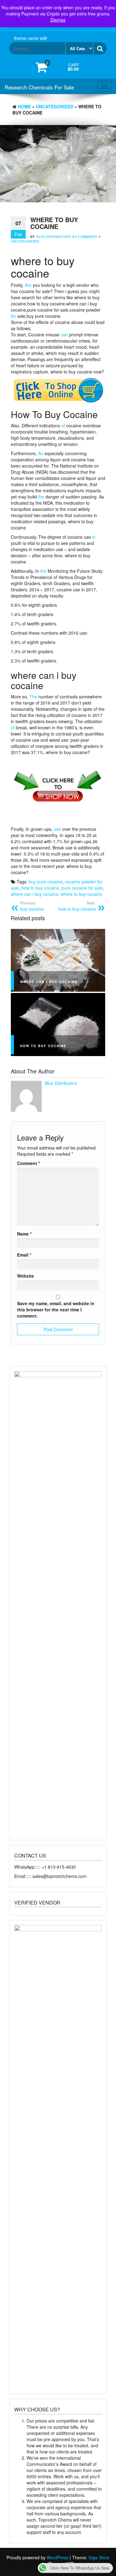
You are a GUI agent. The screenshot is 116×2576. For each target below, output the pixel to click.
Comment (28, 1163)
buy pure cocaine (46, 882)
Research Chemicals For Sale (39, 87)
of (63, 425)
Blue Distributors (54, 237)
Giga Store (99, 2557)
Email (24, 1255)
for (13, 316)
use (57, 829)
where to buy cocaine (82, 894)
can (64, 334)
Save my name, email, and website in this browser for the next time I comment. (56, 1310)
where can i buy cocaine (34, 894)
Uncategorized (55, 106)
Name (24, 1234)
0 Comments (86, 237)
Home (24, 106)
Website (26, 1276)
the (41, 497)
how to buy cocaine (40, 888)
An (41, 453)
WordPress (58, 2557)
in (94, 537)
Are (28, 285)
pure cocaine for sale (82, 888)
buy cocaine (32, 906)
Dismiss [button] (58, 20)
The (33, 697)
